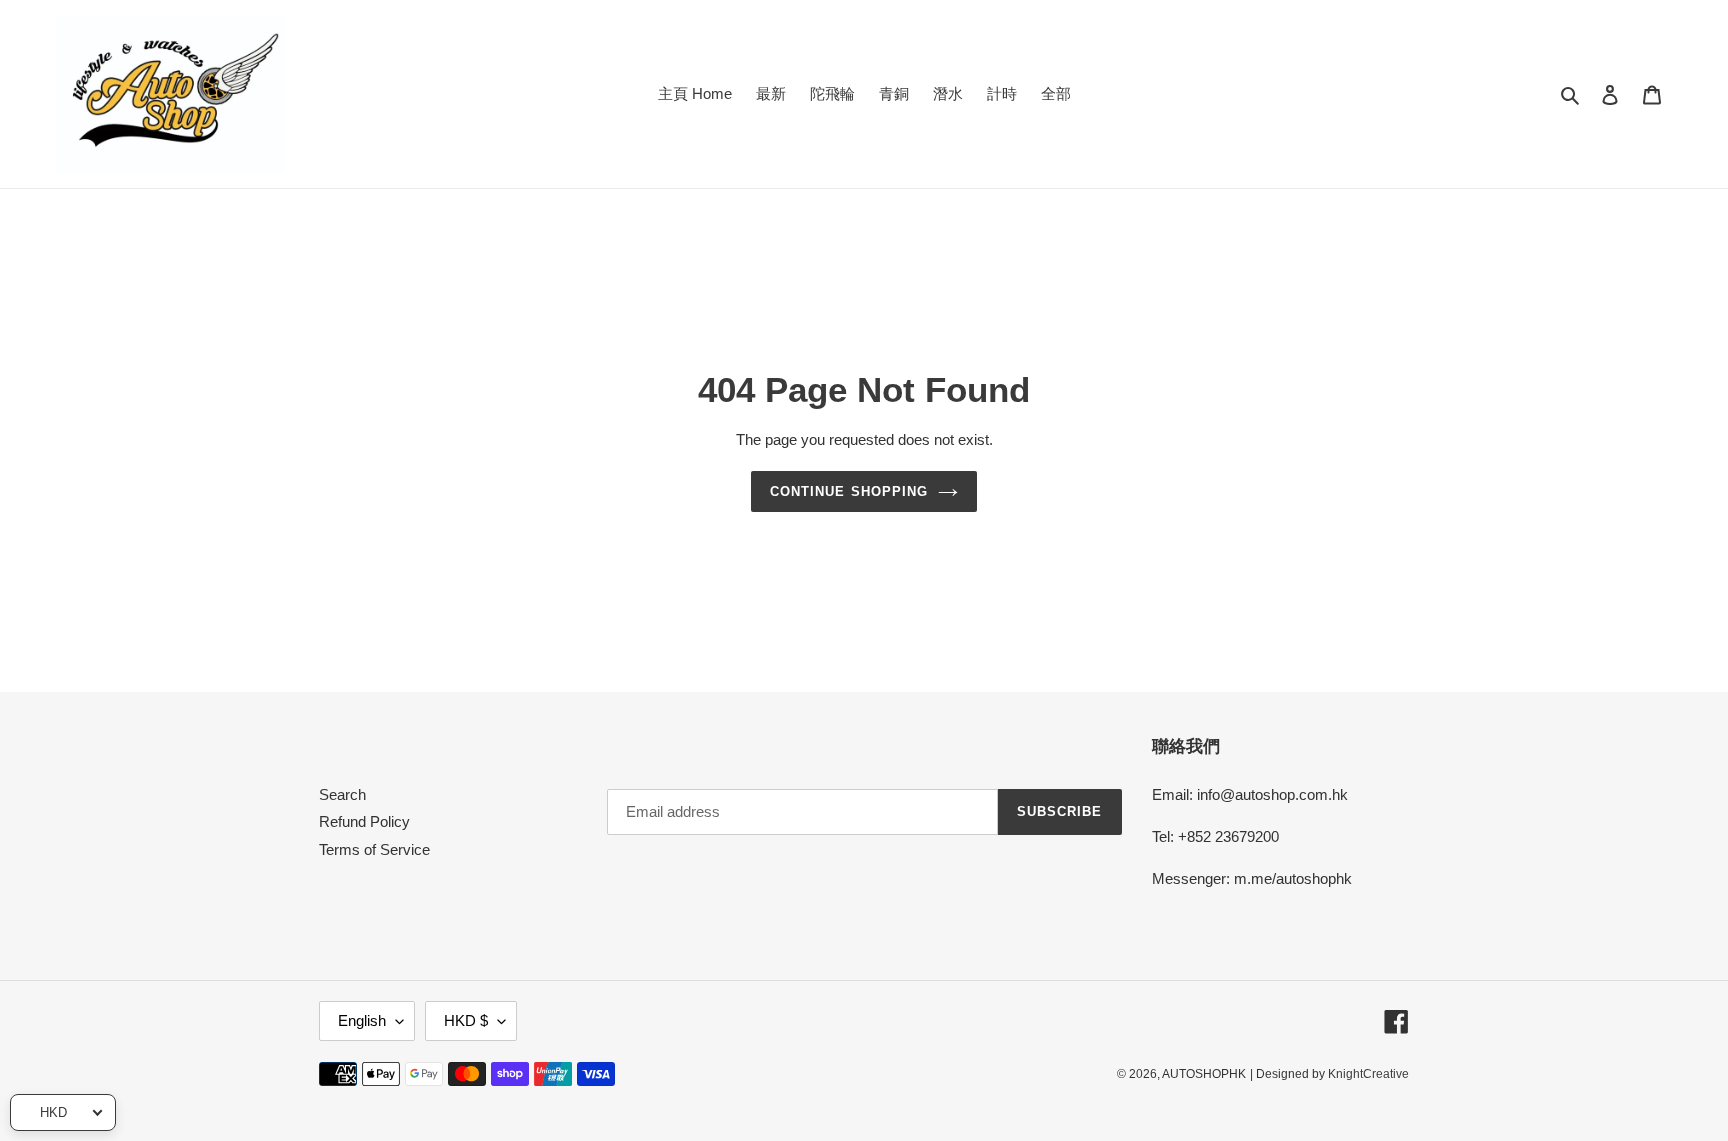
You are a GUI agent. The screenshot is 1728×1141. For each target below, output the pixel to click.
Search (342, 794)
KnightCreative (1368, 1074)
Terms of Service (374, 849)
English (362, 1020)
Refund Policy (364, 821)
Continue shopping (849, 491)
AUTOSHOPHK (1204, 1074)
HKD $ (466, 1020)
